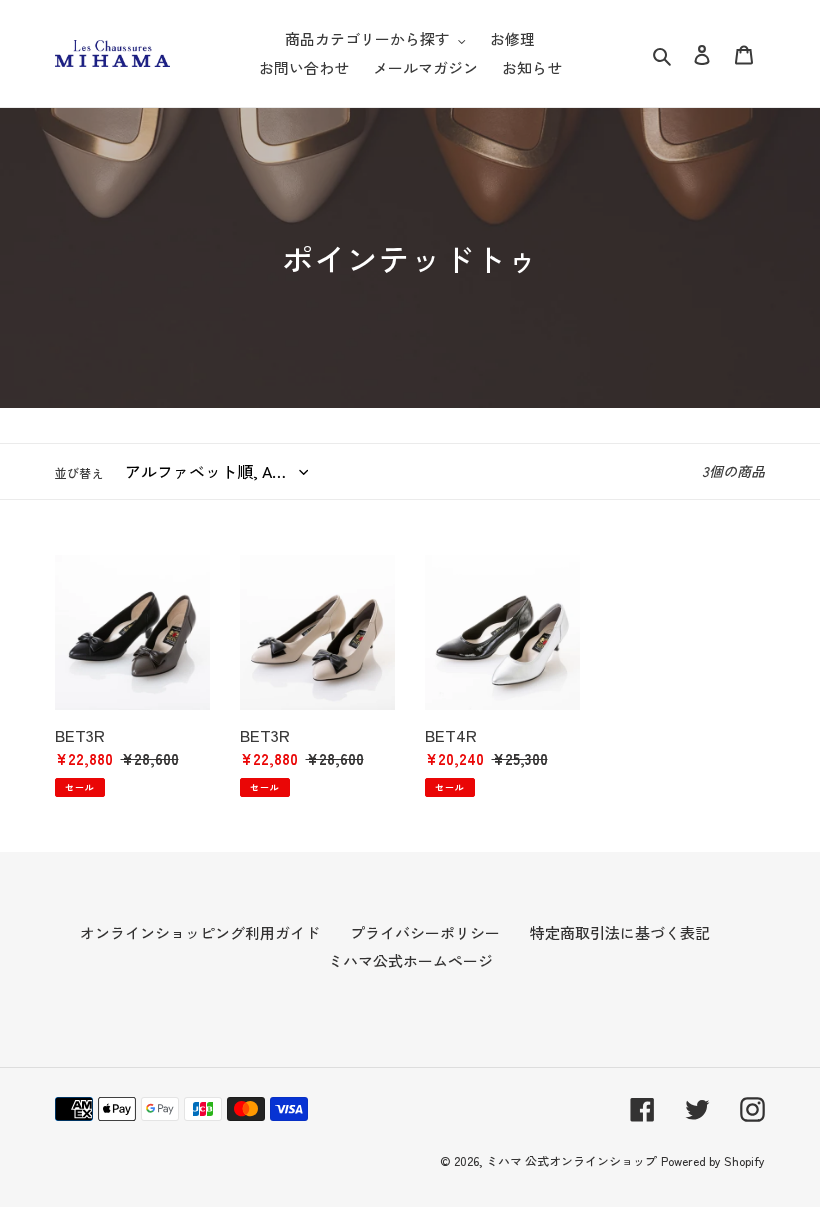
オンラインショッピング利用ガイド (200, 932)
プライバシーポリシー (425, 932)
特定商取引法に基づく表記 (620, 932)
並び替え (79, 472)
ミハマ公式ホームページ (410, 960)
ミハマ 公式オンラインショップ (571, 1160)
